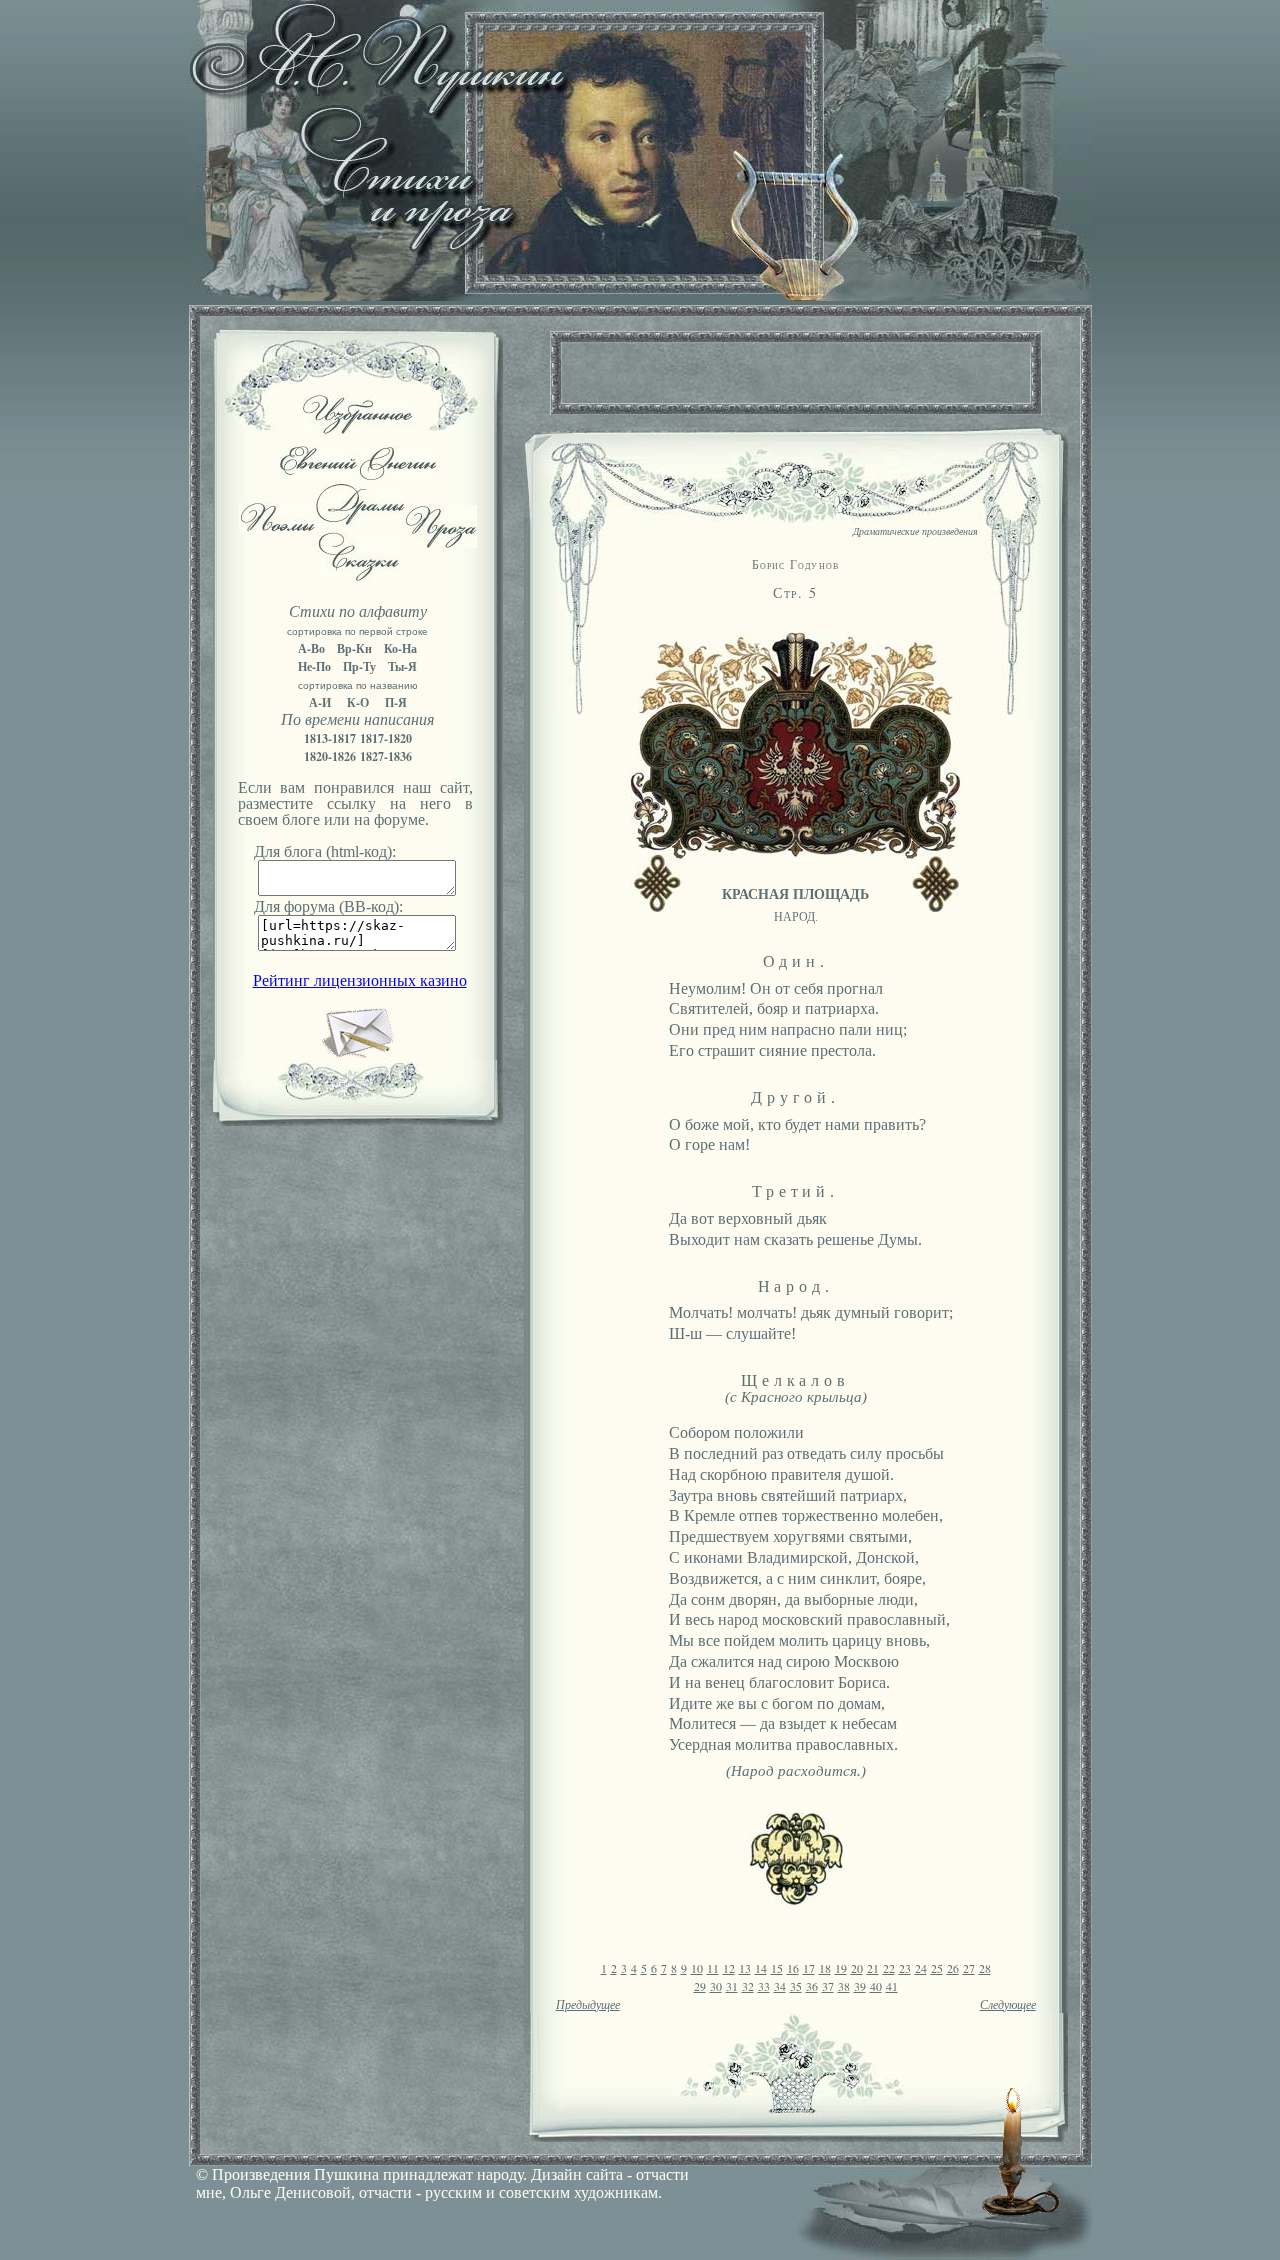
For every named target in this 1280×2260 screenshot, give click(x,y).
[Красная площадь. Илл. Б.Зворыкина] (795, 906)
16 (793, 1968)
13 (745, 1968)
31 (732, 1986)
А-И (320, 702)
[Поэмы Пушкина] (277, 526)
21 (873, 1968)
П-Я (396, 702)
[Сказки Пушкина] (358, 575)
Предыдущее (588, 2005)
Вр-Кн (354, 648)
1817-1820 (386, 738)
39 (860, 1986)
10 (697, 1968)
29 (700, 1986)
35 (796, 1986)
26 (953, 1968)
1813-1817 (330, 738)
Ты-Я (402, 666)
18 (825, 1968)
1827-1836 (386, 756)
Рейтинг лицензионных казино (360, 980)
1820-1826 (330, 756)
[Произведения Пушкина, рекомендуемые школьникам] (357, 428)
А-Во (311, 648)
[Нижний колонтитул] (796, 1899)
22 (889, 1968)
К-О (358, 702)
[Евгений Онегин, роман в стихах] (357, 474)
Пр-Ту (359, 666)
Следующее (1008, 2005)
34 (780, 1986)
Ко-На (400, 648)
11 (713, 1968)
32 (748, 1986)
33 (764, 1986)
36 (812, 1986)
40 (876, 1986)
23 (905, 1968)
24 (921, 1968)
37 (828, 1986)
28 (985, 1968)
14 (761, 1968)
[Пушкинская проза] (441, 542)
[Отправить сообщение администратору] (357, 1054)
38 (844, 1986)
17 (809, 1968)
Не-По (314, 666)
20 (857, 1968)
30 (716, 1986)
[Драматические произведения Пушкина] (360, 519)
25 (937, 1968)
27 (969, 1968)
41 (892, 1986)
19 (841, 1968)
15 (777, 1968)
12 (729, 1968)
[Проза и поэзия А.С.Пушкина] (640, 295)
